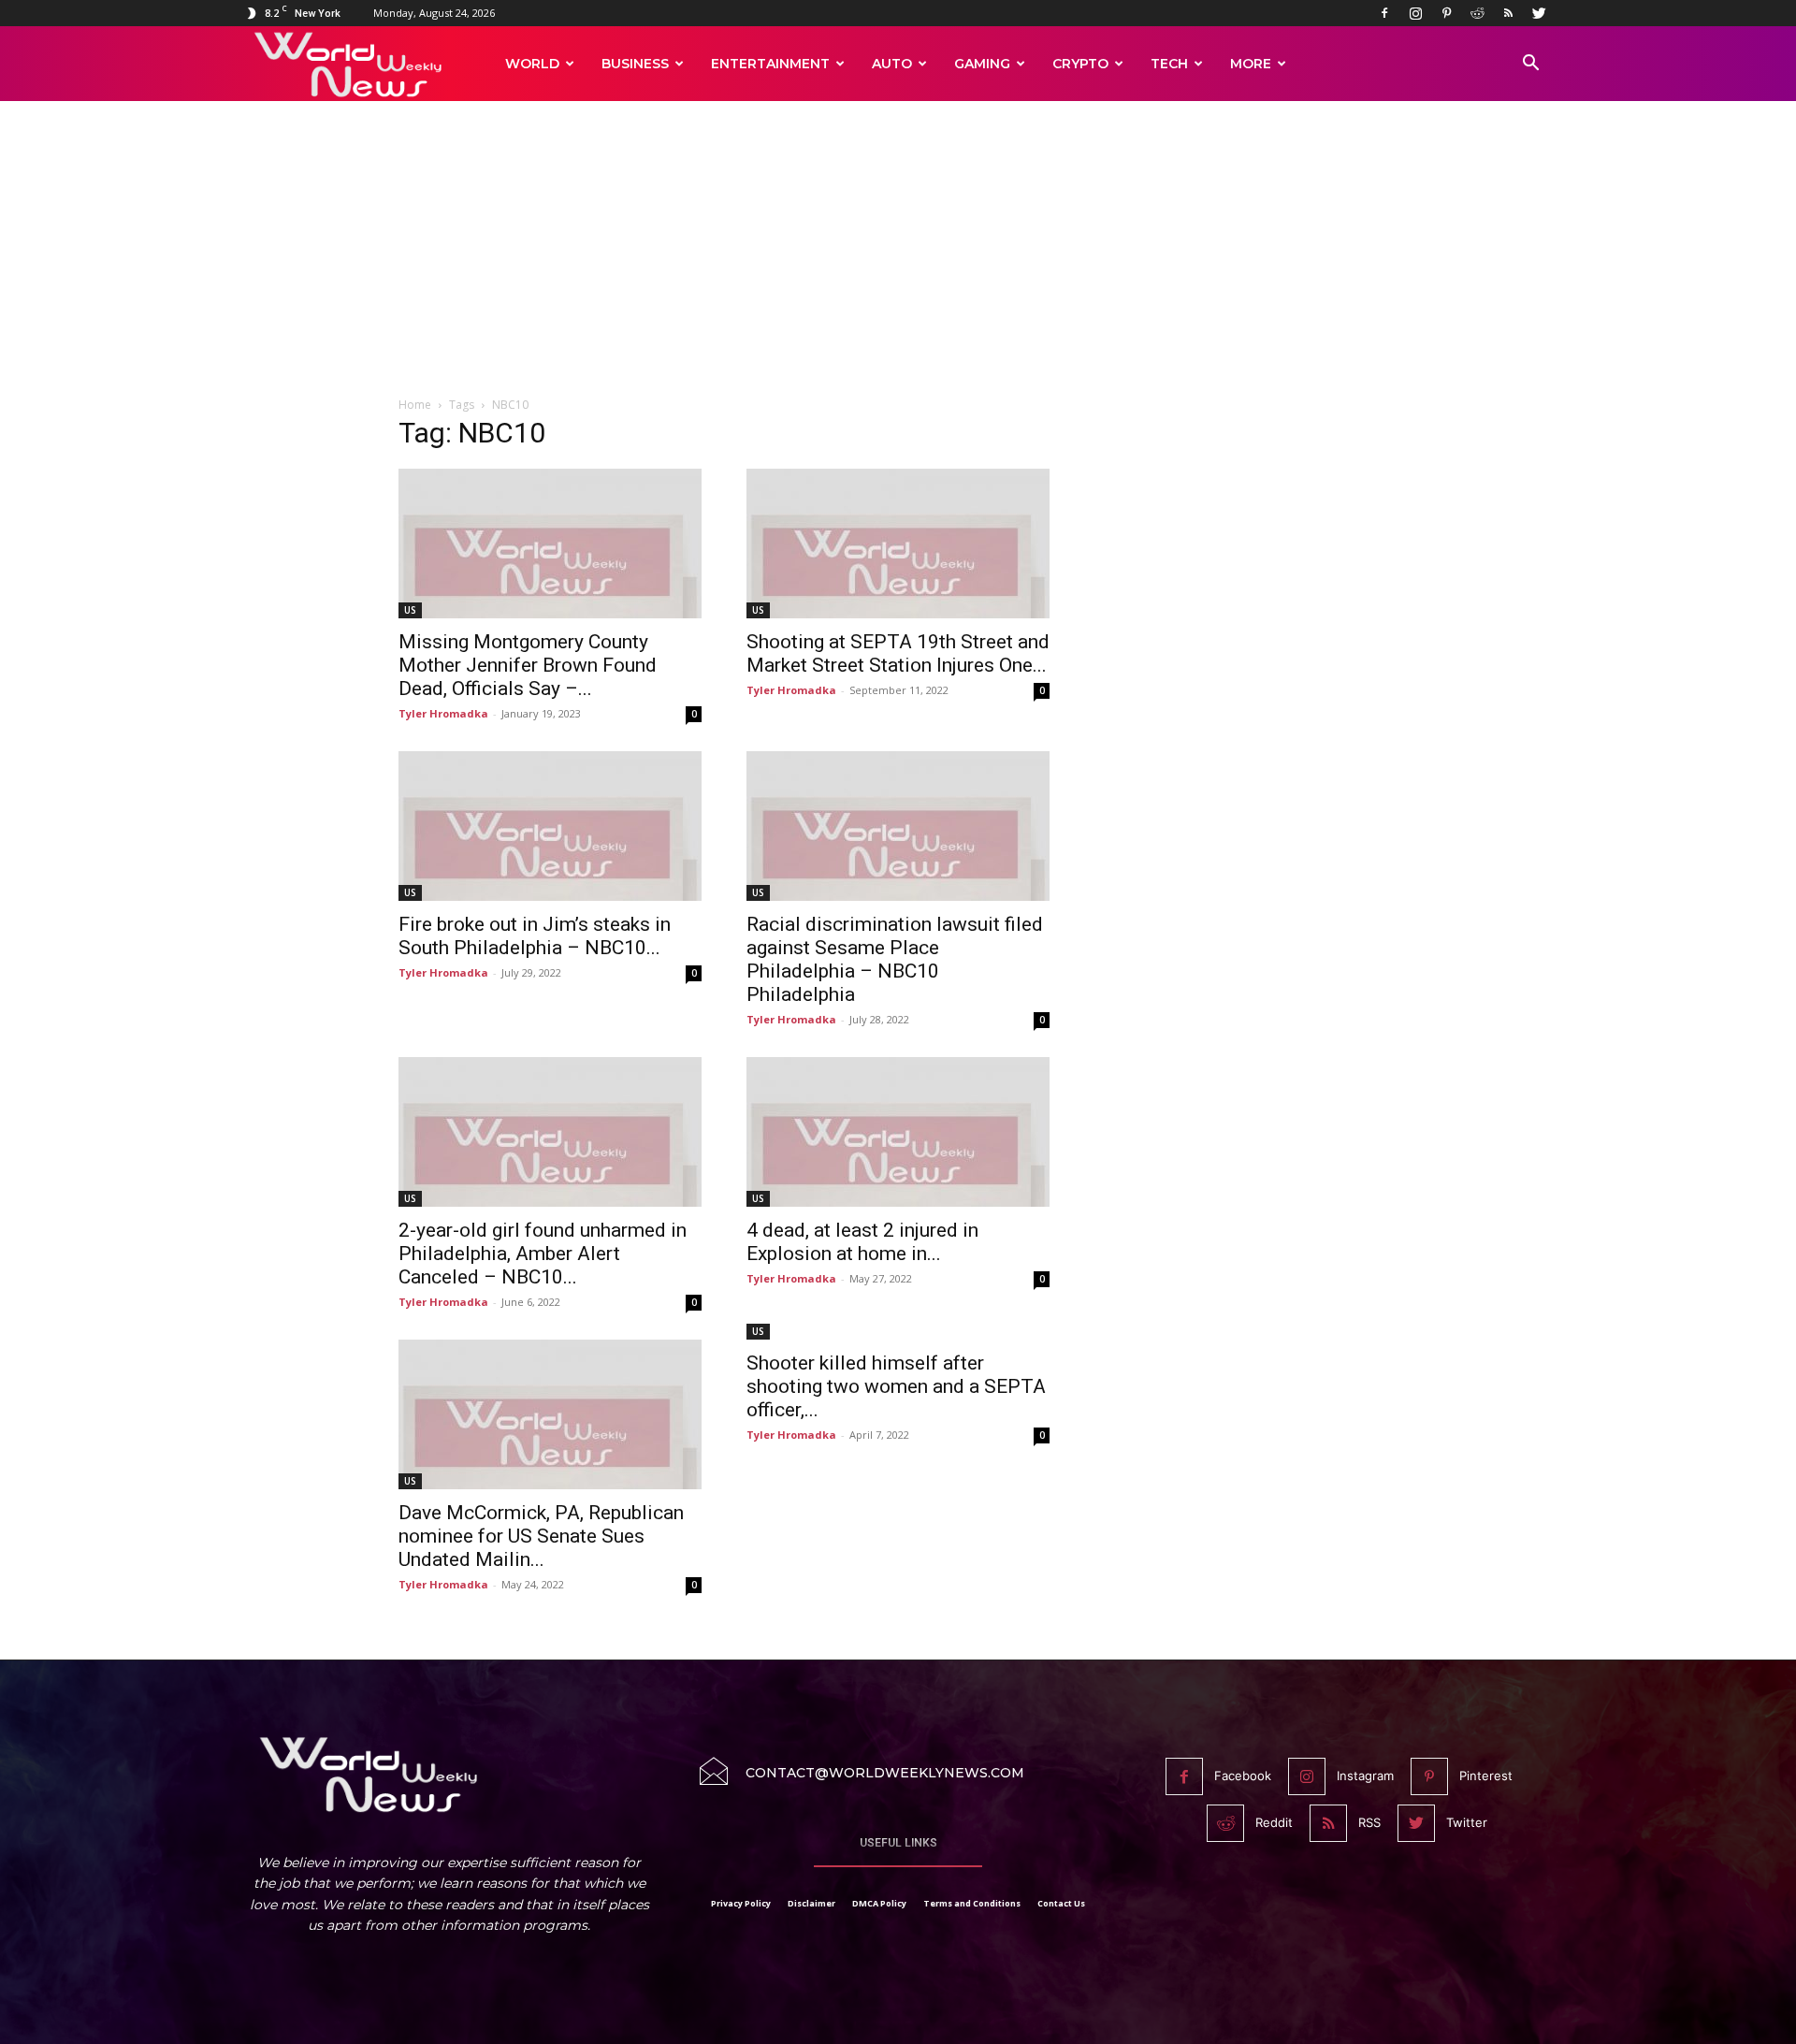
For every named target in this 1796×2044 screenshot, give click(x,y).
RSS (1369, 1822)
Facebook (1243, 1776)
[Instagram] (1415, 13)
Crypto (1080, 64)
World (532, 64)
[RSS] (1508, 13)
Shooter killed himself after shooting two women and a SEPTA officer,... (896, 1386)
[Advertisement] (898, 259)
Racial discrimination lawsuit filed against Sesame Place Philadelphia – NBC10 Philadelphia (895, 959)
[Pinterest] (1446, 13)
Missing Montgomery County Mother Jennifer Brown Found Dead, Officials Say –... (528, 665)
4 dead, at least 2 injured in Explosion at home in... (862, 1242)
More (1251, 64)
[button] (1530, 65)
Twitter (1467, 1822)
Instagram (1365, 1776)
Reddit (1274, 1822)
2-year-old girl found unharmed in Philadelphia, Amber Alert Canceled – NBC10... (543, 1254)
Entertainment (770, 64)
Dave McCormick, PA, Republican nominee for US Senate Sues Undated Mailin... (541, 1536)
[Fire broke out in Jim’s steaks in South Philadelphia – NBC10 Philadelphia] (550, 826)
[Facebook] (1384, 13)
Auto (892, 64)
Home (415, 405)
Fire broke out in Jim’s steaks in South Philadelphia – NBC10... (535, 936)
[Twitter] (1539, 13)
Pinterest (1486, 1776)
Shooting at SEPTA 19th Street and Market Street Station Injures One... (898, 653)
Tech (1169, 64)
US (410, 610)
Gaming (982, 64)
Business (635, 64)
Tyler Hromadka (443, 713)
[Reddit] (1477, 13)
